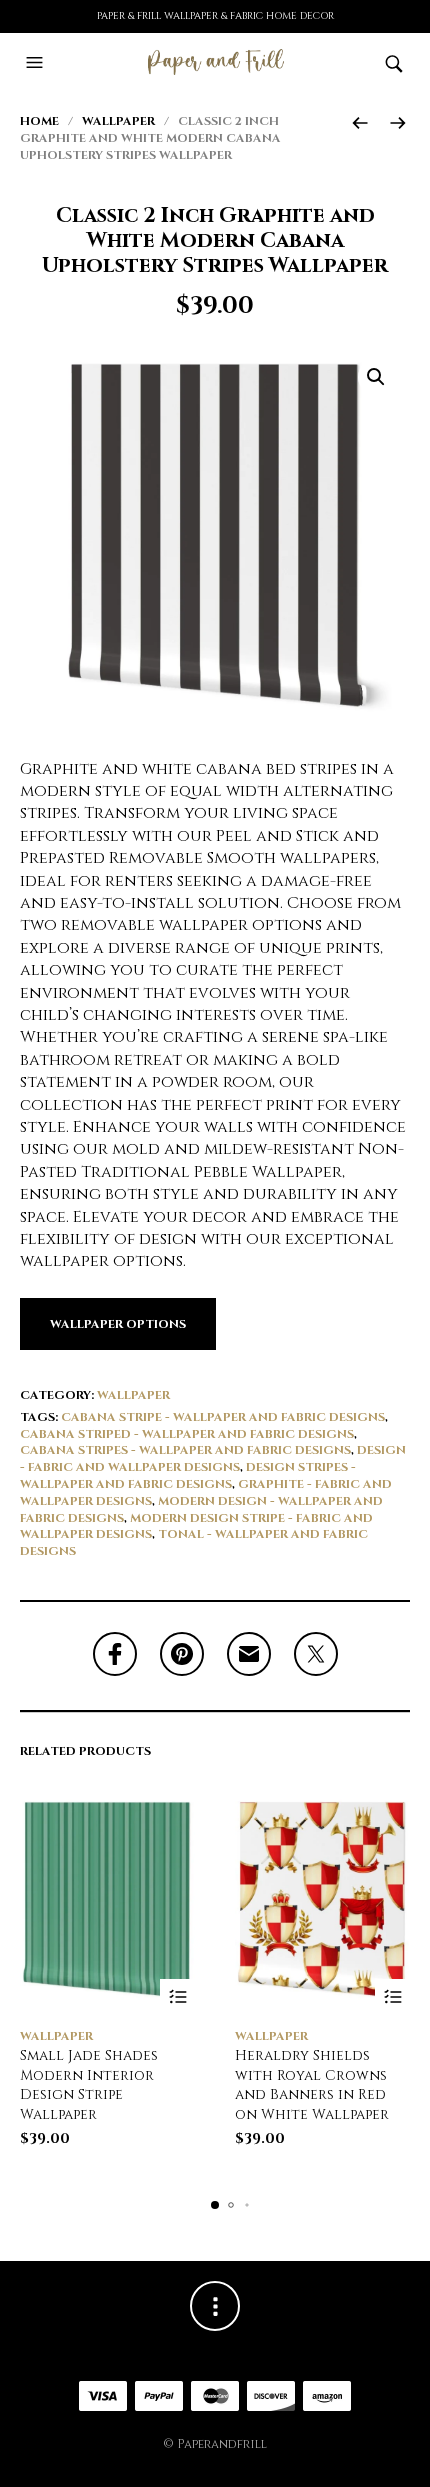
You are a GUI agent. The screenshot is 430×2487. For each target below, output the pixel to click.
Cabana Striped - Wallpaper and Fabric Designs (187, 1434)
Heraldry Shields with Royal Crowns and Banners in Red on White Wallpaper (312, 2085)
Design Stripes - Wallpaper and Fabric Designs (188, 1475)
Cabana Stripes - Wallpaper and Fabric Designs (185, 1450)
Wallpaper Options (118, 1324)
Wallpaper (118, 121)
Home (39, 121)
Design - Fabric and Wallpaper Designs (213, 1458)
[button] (37, 63)
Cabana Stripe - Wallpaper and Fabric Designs (223, 1417)
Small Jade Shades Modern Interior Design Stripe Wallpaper (89, 2085)
